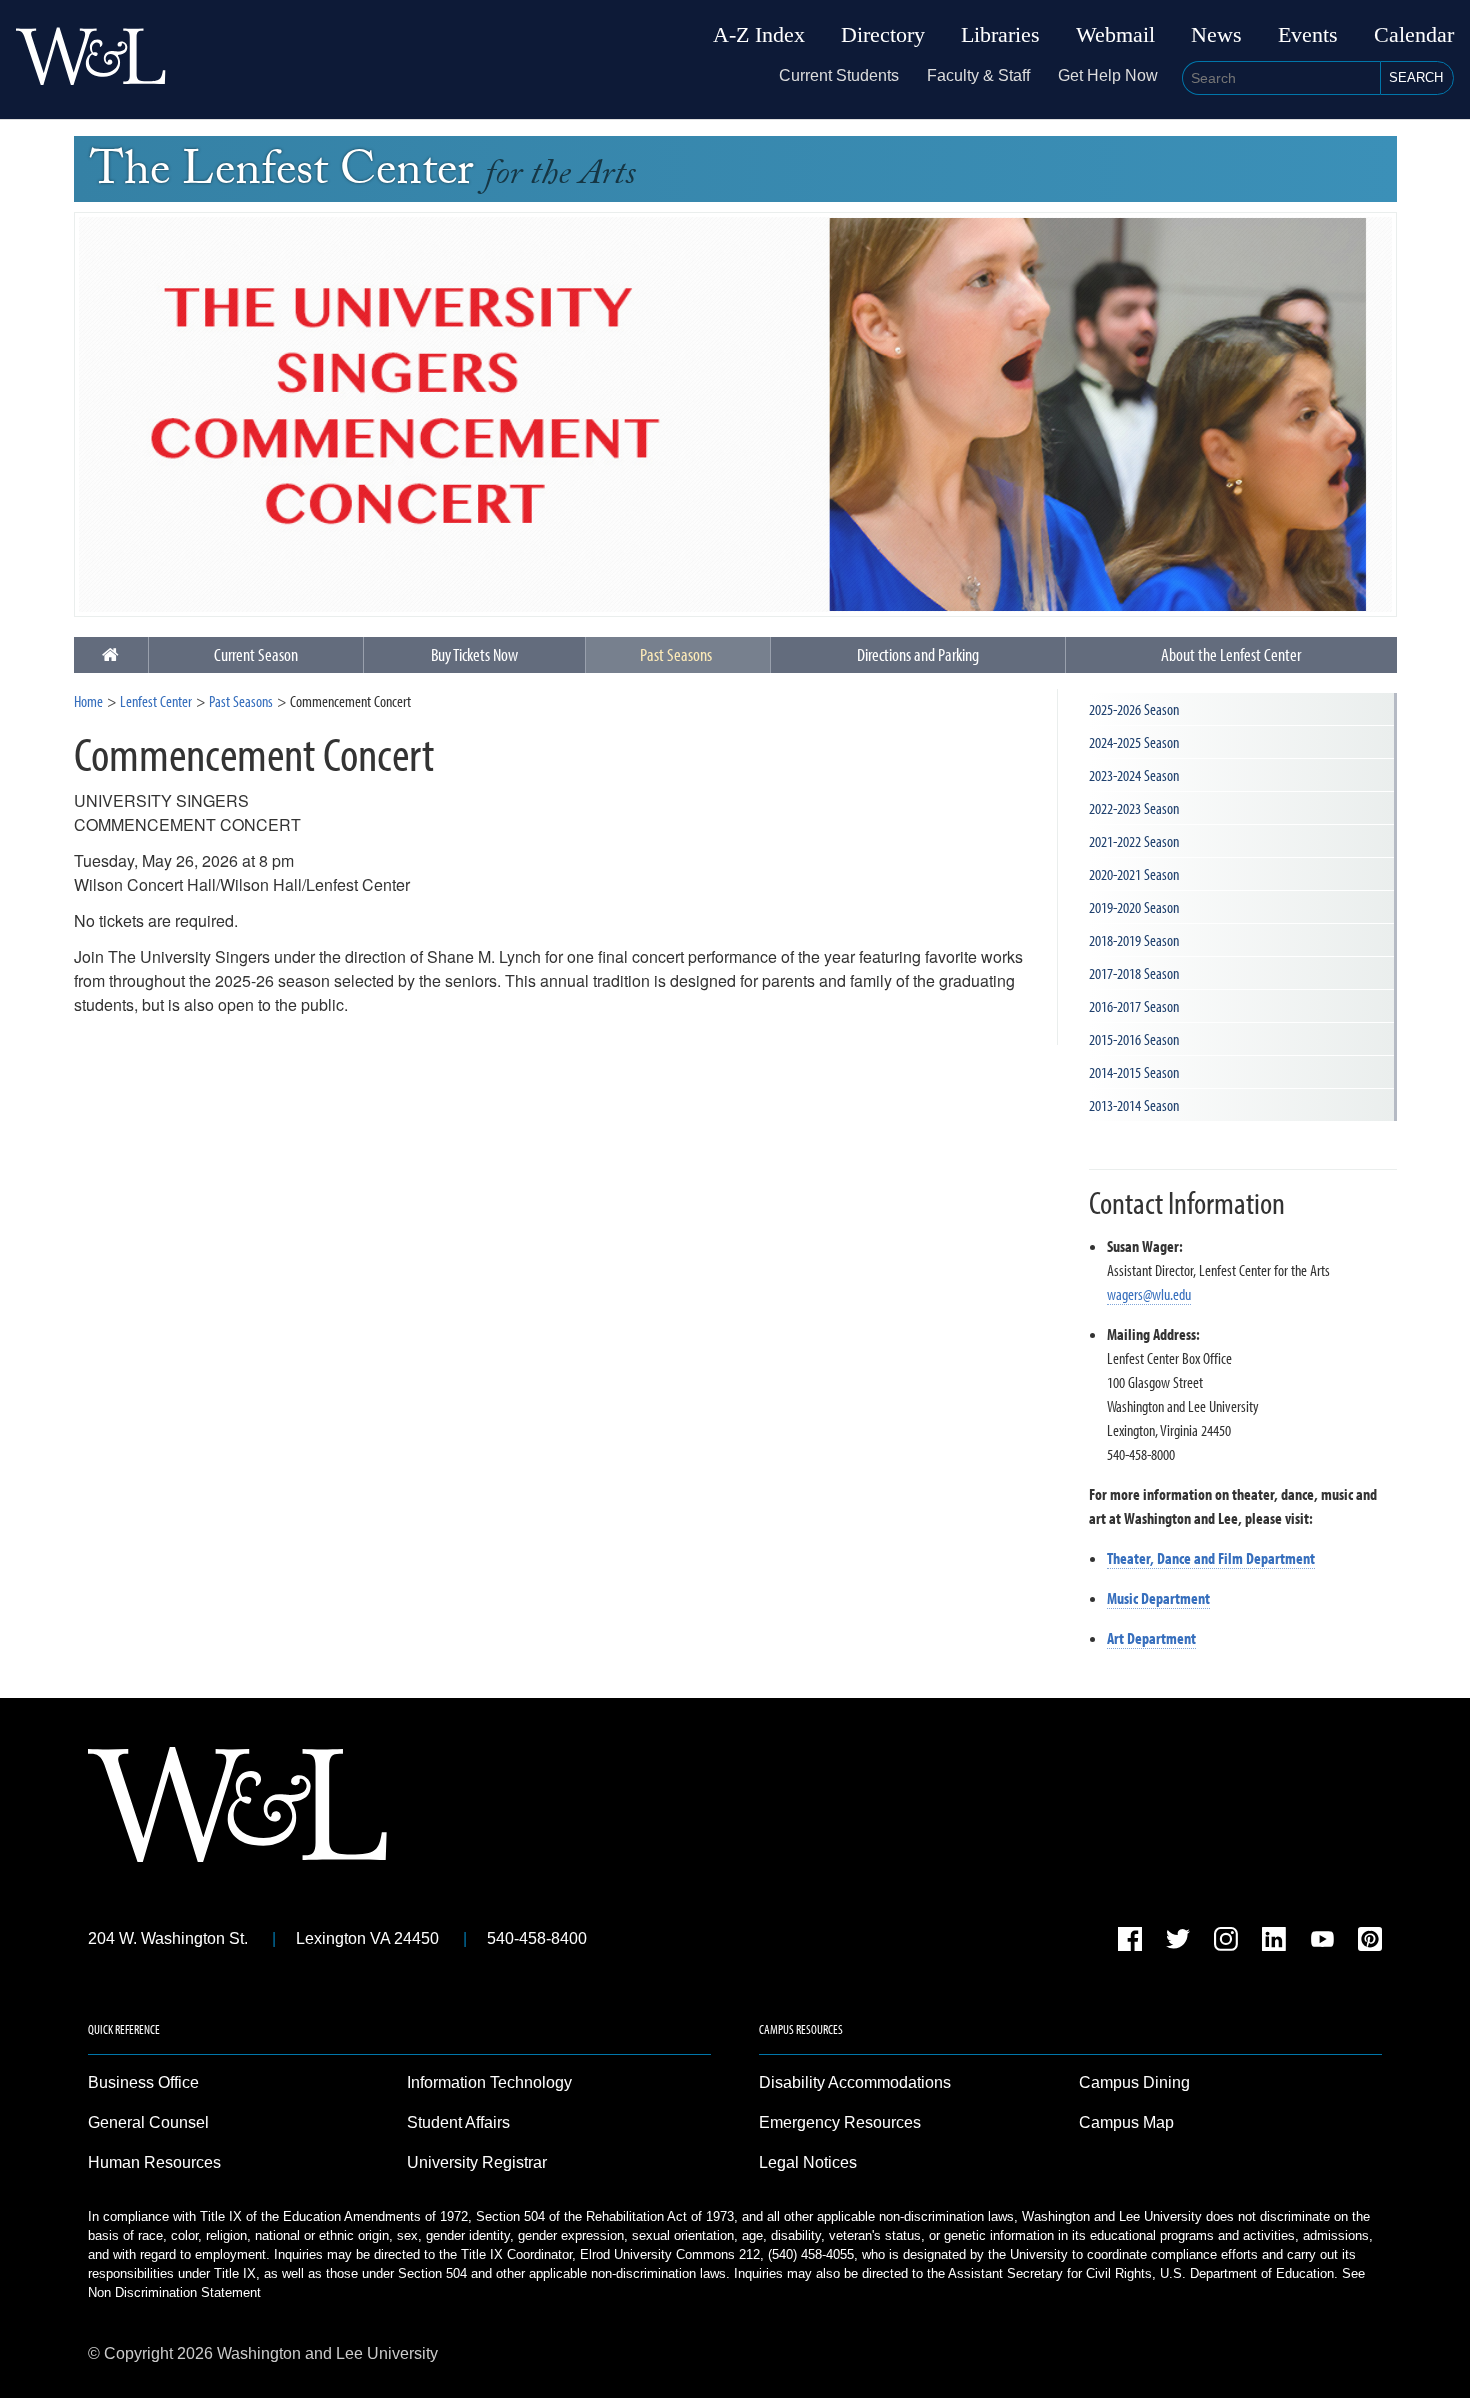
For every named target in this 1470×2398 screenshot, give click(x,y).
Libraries (1000, 35)
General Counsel (148, 2122)
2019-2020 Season (1134, 907)
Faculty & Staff (978, 75)
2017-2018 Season (1134, 973)
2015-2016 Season (1134, 1039)
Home (88, 701)
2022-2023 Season (1134, 808)
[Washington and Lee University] (91, 59)
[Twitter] (1178, 1942)
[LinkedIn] (1274, 1942)
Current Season (256, 654)
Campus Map (1126, 2122)
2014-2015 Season (1134, 1072)
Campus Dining (1134, 2082)
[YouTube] (1322, 1942)
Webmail (1115, 35)
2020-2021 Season (1134, 874)
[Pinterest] (1370, 1942)
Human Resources (154, 2162)
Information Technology (489, 2082)
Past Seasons (676, 654)
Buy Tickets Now (474, 654)
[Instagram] (1226, 1942)
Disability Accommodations (855, 2082)
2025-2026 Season (1134, 709)
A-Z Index (759, 35)
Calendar (1414, 35)
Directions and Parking (918, 654)
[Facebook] (1130, 1942)
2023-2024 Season (1134, 775)
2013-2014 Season (1134, 1105)
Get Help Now (1108, 75)
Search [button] (1416, 77)
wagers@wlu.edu (1149, 1294)
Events (1308, 35)
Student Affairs (458, 2122)
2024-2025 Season (1134, 742)
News (1216, 35)
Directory (883, 35)
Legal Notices (808, 2162)
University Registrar (477, 2162)
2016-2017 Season (1134, 1006)
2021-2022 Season (1134, 841)
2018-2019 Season (1134, 940)
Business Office (143, 2082)
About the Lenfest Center (1231, 654)
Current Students (839, 75)
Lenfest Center (156, 701)
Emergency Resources (840, 2122)
